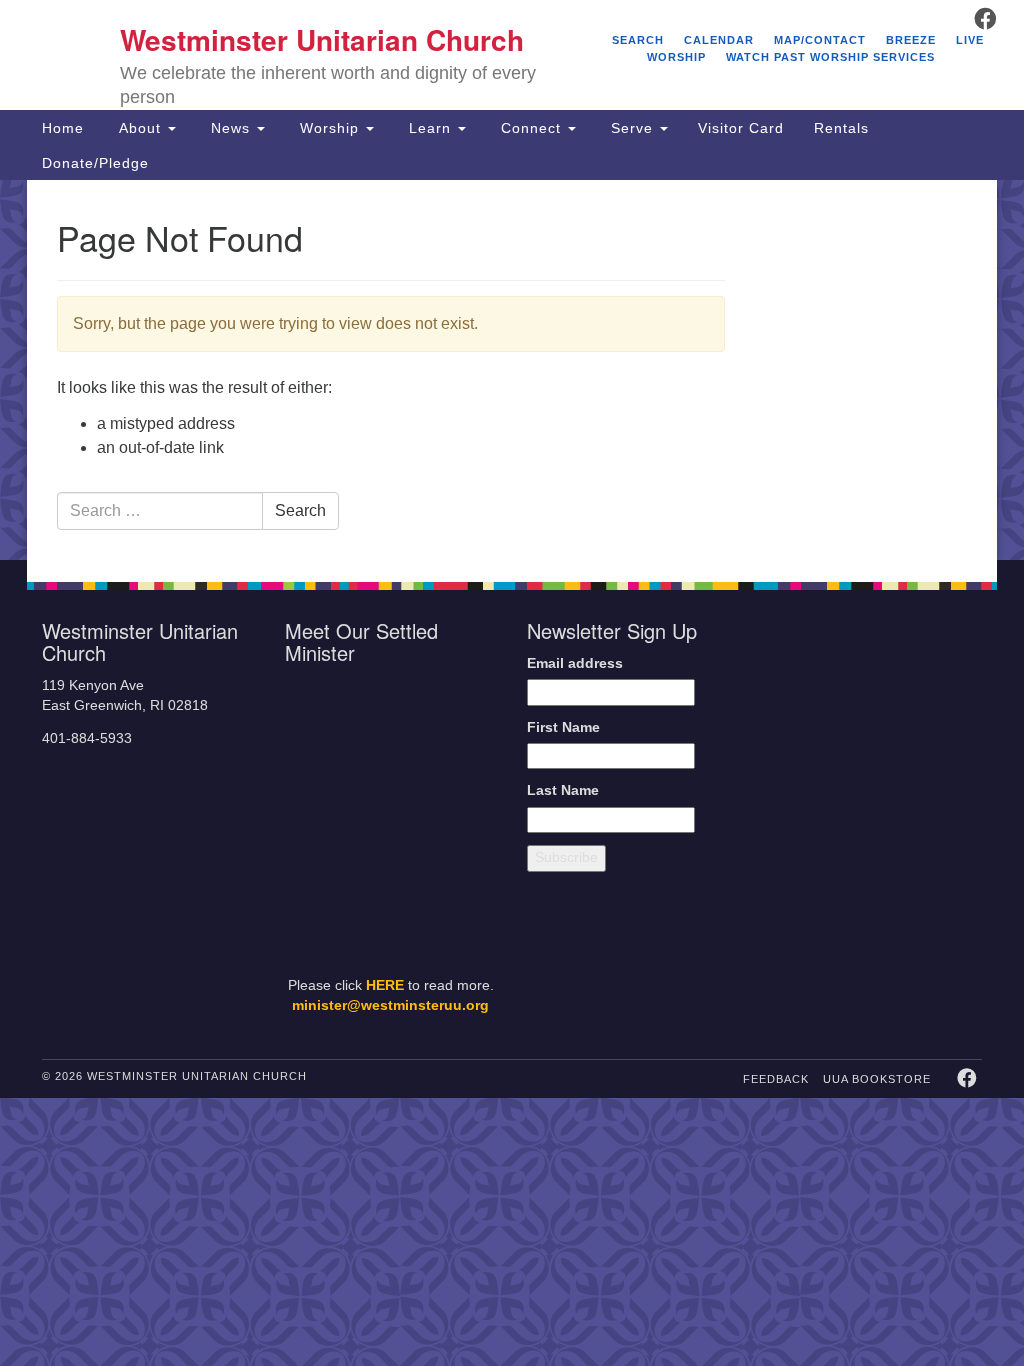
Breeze (911, 40)
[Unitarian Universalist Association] (878, 695)
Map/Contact (820, 40)
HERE (385, 985)
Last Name (563, 790)
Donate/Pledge (95, 163)
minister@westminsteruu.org (390, 1005)
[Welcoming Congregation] (835, 873)
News (230, 128)
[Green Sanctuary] (942, 873)
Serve (632, 128)
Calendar (719, 40)
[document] (512, 370)
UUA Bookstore (877, 1079)
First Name (563, 727)
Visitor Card (741, 128)
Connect (531, 128)
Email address (575, 663)
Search (638, 40)
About (140, 128)
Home (63, 128)
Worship (329, 128)
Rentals (841, 128)
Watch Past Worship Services (830, 57)
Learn (430, 128)
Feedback (776, 1079)
